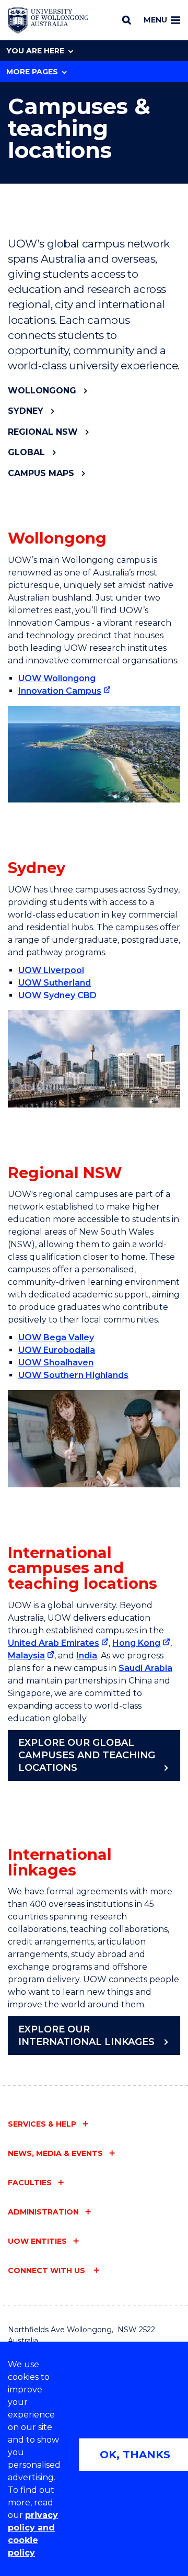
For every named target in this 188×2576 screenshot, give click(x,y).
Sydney (26, 411)
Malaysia (26, 1656)
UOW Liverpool (51, 970)
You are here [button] (35, 51)
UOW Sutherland (55, 983)
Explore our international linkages (86, 2036)
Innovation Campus (60, 691)
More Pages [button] (32, 72)
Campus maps (41, 473)
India (87, 1656)
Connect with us (48, 2270)
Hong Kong (136, 1643)
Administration (43, 2212)
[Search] (127, 20)
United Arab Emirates (54, 1643)
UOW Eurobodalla (57, 1350)
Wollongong (42, 391)
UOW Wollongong (57, 678)
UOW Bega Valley (56, 1337)
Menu (155, 20)
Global (26, 452)
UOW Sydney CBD (57, 995)
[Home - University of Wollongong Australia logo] (48, 20)
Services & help (42, 2124)
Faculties (30, 2183)
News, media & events (55, 2153)
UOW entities (37, 2241)
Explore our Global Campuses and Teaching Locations (87, 1755)
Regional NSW (43, 432)
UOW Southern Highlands (73, 1375)
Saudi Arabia (145, 1668)
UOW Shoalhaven (56, 1363)
